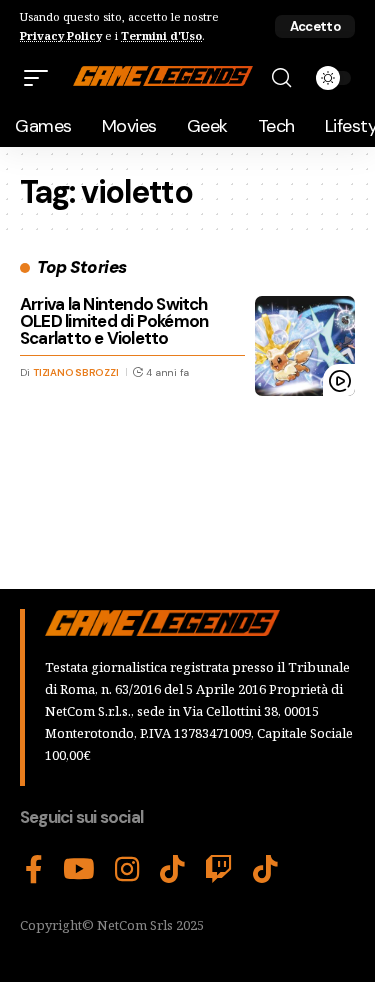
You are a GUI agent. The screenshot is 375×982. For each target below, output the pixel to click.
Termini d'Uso (161, 35)
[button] (315, 26)
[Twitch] (219, 870)
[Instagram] (127, 870)
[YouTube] (79, 870)
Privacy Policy (61, 35)
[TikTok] (172, 870)
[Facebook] (34, 870)
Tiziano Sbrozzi (75, 372)
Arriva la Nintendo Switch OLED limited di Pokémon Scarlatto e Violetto (114, 321)
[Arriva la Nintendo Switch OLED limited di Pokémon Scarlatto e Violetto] (305, 346)
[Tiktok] (265, 870)
